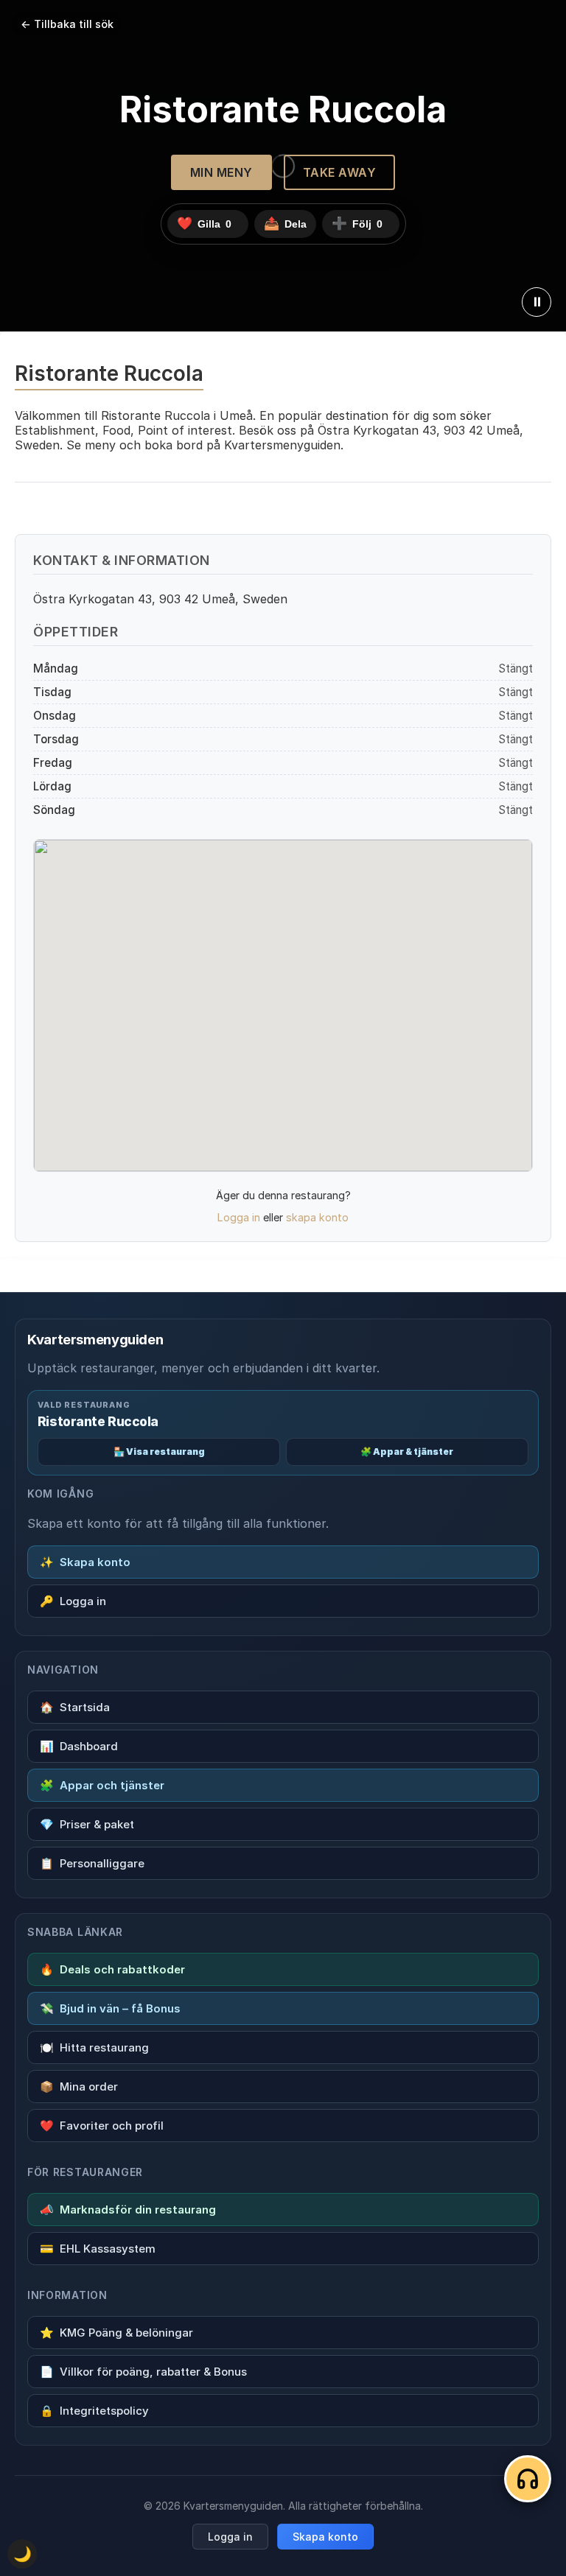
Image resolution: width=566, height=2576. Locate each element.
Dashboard (79, 1746)
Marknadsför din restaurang (128, 2210)
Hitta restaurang (94, 2047)
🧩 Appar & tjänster (407, 1452)
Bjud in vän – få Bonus (110, 2008)
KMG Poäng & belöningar (116, 2333)
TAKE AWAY (340, 172)
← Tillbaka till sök (67, 24)
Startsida (75, 1707)
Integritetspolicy (94, 2411)
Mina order (79, 2087)
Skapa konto (85, 1562)
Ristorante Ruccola (98, 1421)
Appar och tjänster (102, 1785)
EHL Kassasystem (98, 2249)
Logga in (239, 1217)
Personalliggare (92, 1863)
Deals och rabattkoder (112, 1969)
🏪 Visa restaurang (159, 1452)
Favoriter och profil (102, 2126)
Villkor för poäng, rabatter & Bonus (143, 2372)
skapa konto (317, 1217)
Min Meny (221, 172)
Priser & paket (87, 1824)
